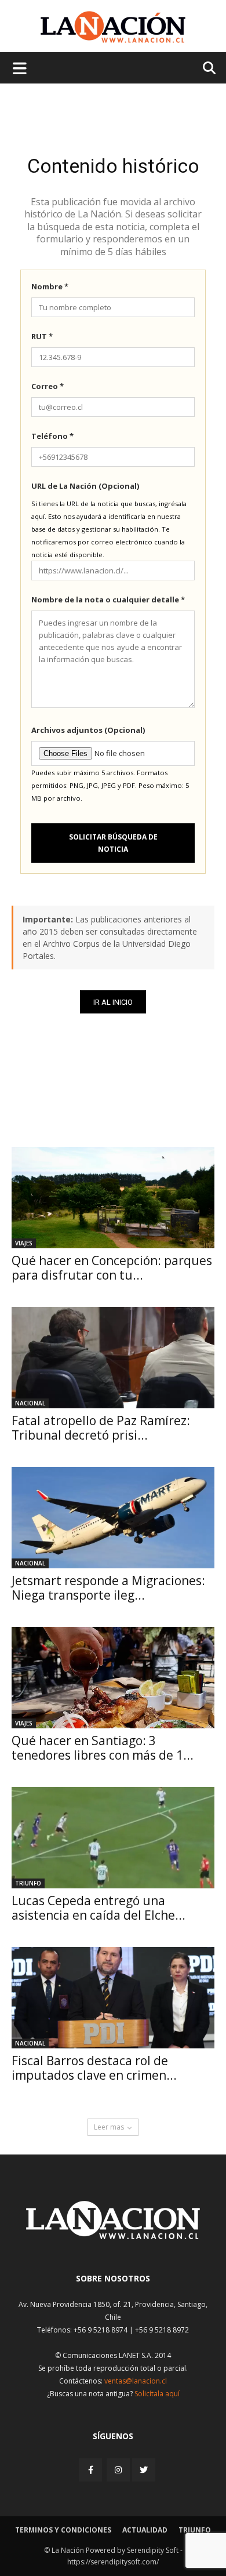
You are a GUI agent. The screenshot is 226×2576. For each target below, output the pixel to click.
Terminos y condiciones (63, 2530)
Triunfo (28, 1883)
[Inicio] (113, 2236)
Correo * (48, 386)
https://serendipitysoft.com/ (113, 2562)
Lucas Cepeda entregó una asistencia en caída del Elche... (99, 1908)
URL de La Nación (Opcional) (85, 486)
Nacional (30, 1403)
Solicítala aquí (157, 2394)
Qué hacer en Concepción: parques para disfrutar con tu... (112, 1268)
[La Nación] (113, 27)
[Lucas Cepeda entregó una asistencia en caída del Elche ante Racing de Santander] (113, 1838)
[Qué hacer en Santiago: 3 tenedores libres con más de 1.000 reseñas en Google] (113, 1678)
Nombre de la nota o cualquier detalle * (108, 600)
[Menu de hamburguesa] (20, 68)
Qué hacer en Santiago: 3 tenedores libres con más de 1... (103, 1748)
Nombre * (50, 286)
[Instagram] (118, 2470)
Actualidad (145, 2530)
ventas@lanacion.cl (136, 2381)
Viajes (24, 1243)
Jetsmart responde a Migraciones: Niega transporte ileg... (108, 1588)
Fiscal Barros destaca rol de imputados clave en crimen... (94, 2068)
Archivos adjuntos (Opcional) (88, 730)
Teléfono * (52, 436)
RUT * (42, 336)
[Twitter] (144, 2470)
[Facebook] (92, 2470)
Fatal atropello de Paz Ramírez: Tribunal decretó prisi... (101, 1428)
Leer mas (109, 2127)
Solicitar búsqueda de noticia (113, 843)
